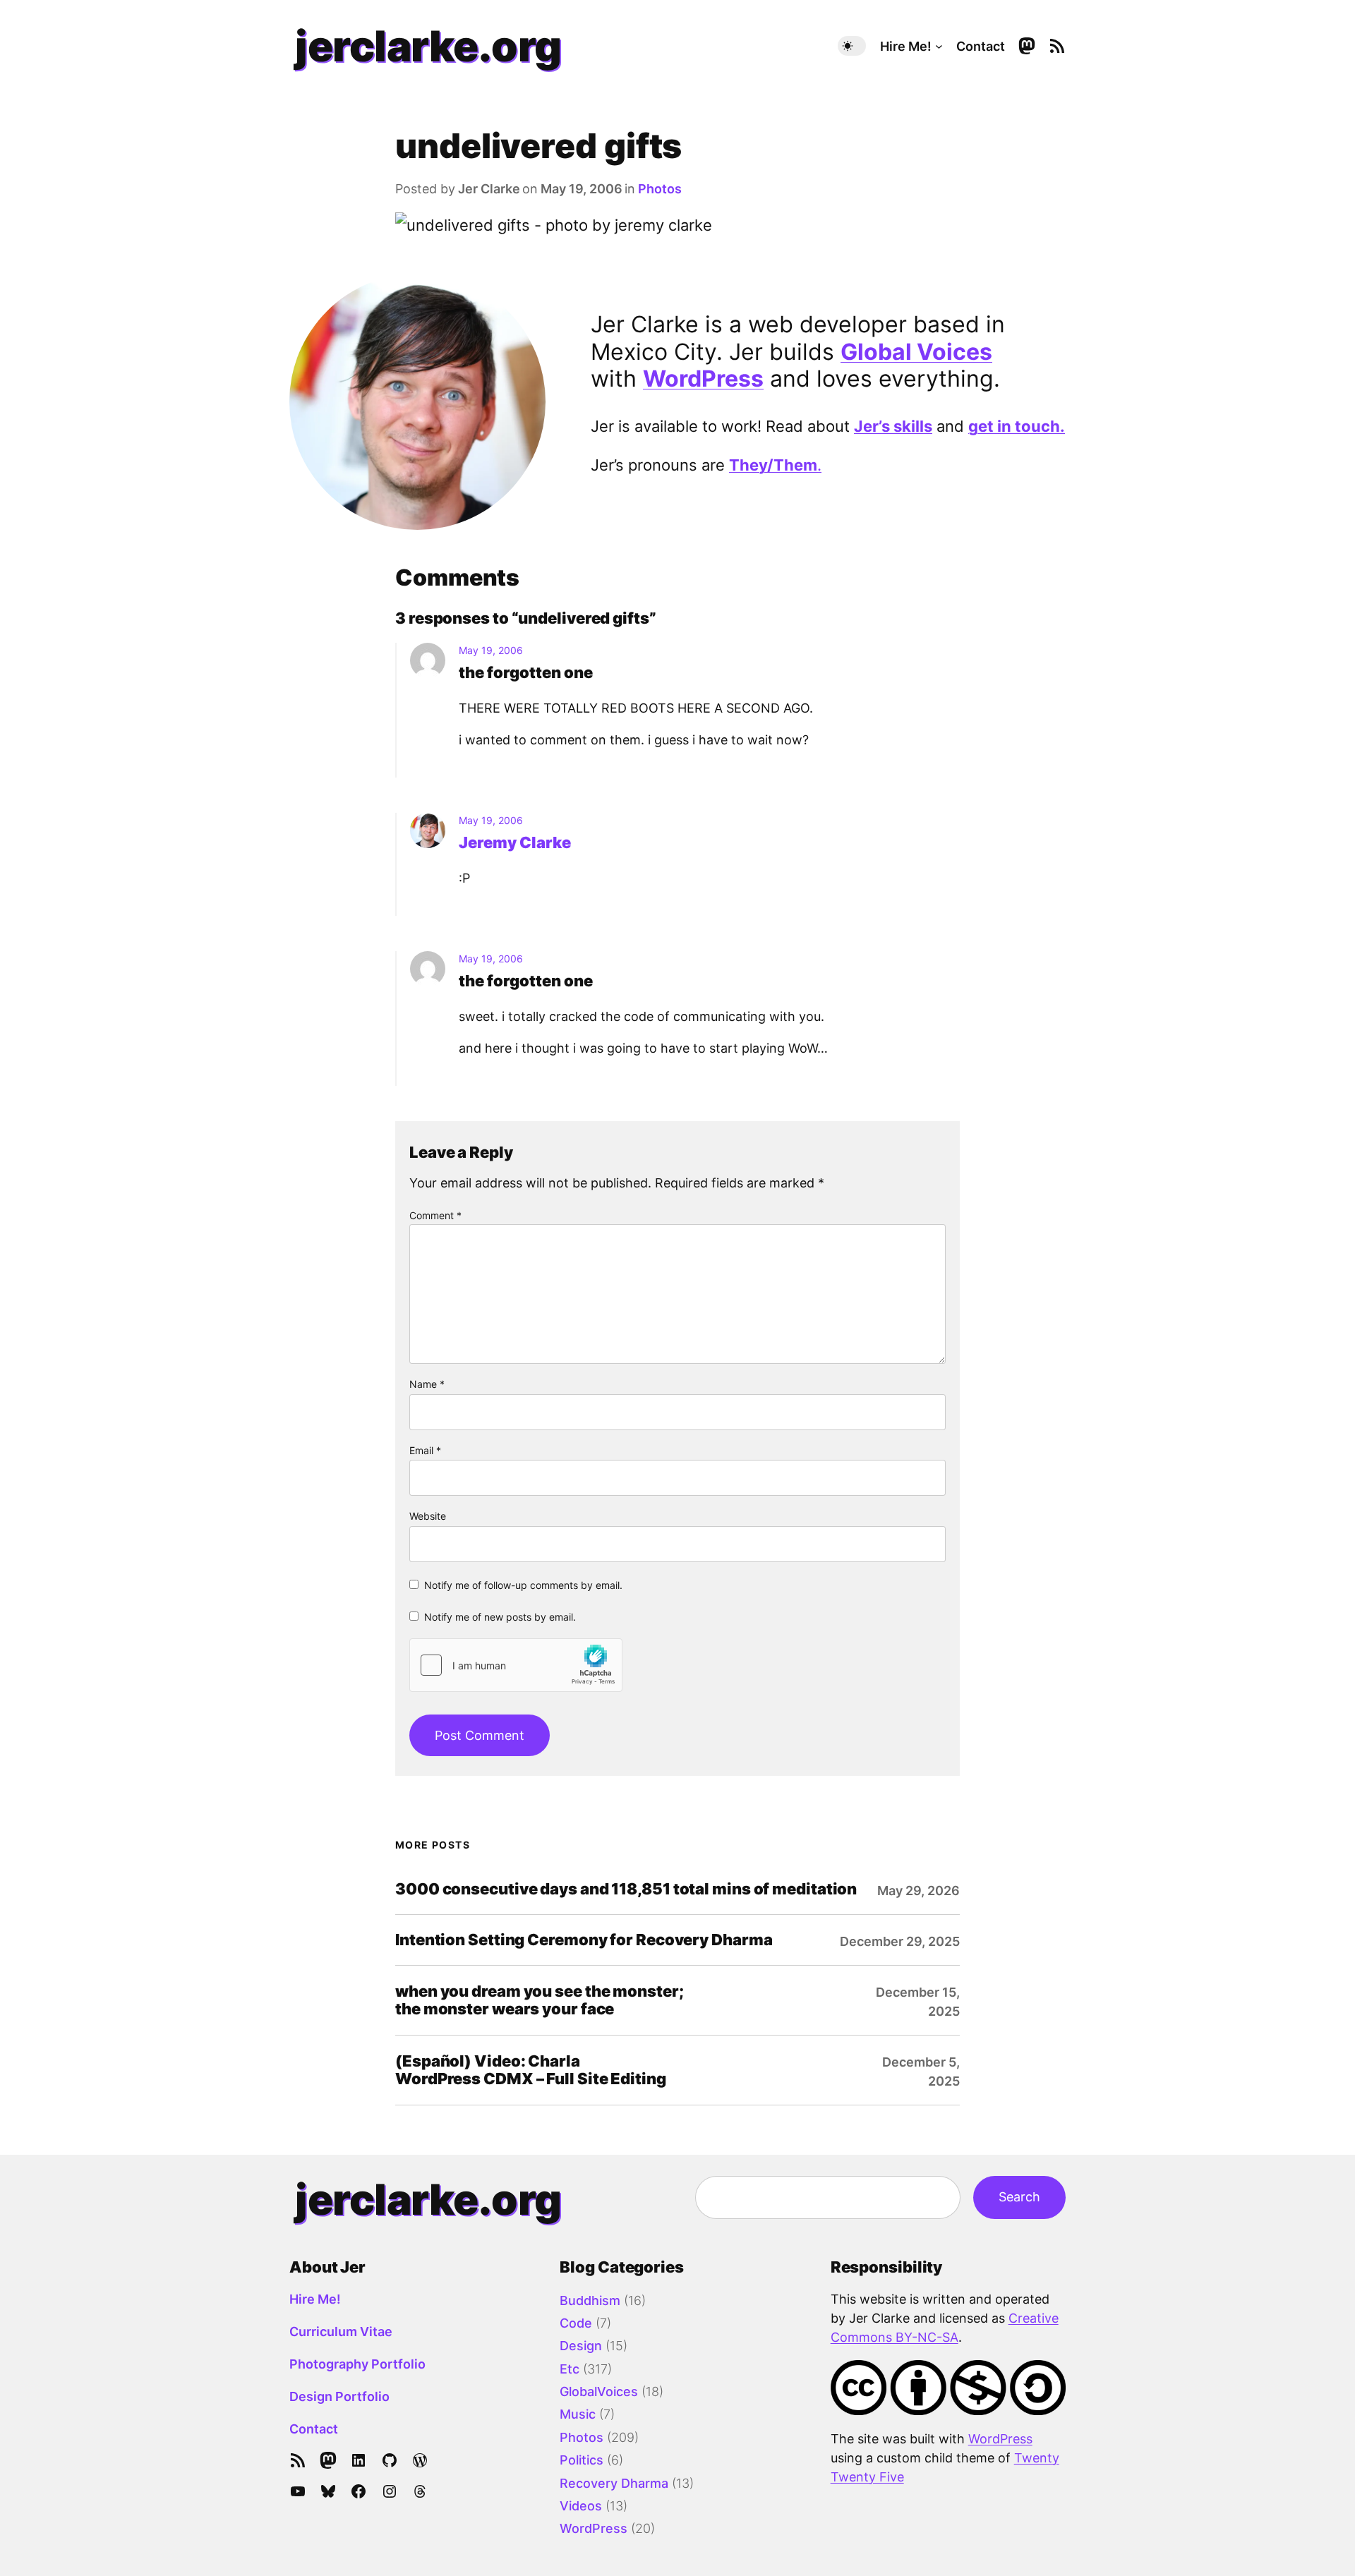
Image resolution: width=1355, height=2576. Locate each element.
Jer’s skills (893, 426)
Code (576, 2323)
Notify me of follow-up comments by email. (523, 1585)
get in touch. (1017, 426)
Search (1019, 2197)
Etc (570, 2369)
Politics (582, 2460)
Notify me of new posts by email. (500, 1617)
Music (578, 2414)
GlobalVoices (599, 2391)
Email (425, 1450)
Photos (660, 189)
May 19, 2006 (491, 650)
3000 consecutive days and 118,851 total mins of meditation (626, 1889)
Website (428, 1516)
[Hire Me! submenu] (939, 46)
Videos (581, 2506)
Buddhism (590, 2300)
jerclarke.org (428, 46)
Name (427, 1384)
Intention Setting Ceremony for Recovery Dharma (584, 1940)
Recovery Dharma (614, 2483)
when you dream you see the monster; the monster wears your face (540, 2000)
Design (581, 2346)
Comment (435, 1215)
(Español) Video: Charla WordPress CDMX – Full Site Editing (531, 2070)
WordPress (703, 379)
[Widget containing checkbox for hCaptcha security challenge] (516, 1665)
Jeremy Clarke (515, 842)
